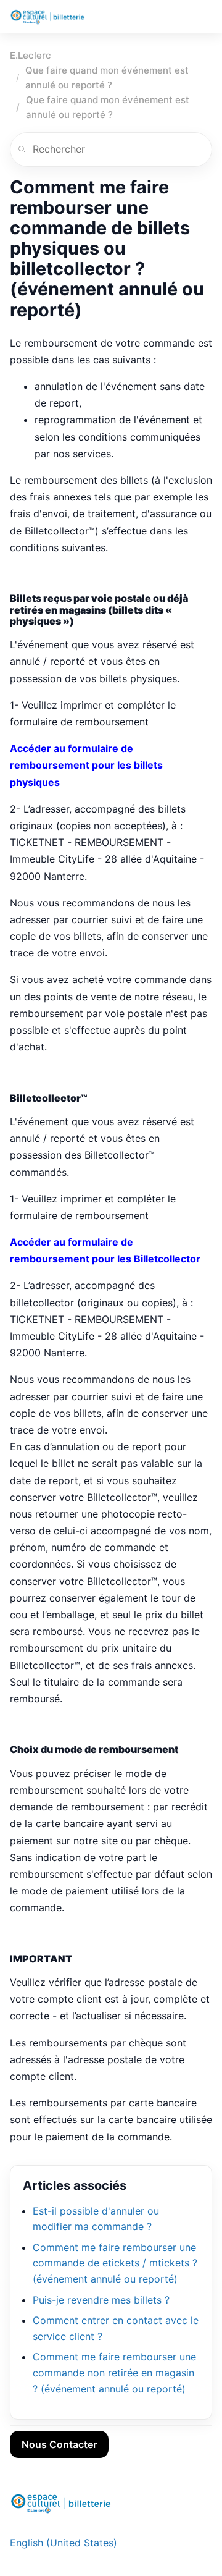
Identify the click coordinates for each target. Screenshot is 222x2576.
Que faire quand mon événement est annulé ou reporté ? (107, 78)
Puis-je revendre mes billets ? (101, 2300)
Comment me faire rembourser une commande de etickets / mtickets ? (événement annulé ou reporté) (115, 2263)
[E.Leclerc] (47, 17)
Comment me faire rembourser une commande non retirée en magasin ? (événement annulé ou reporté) (114, 2372)
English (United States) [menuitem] (64, 2543)
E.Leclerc (31, 55)
